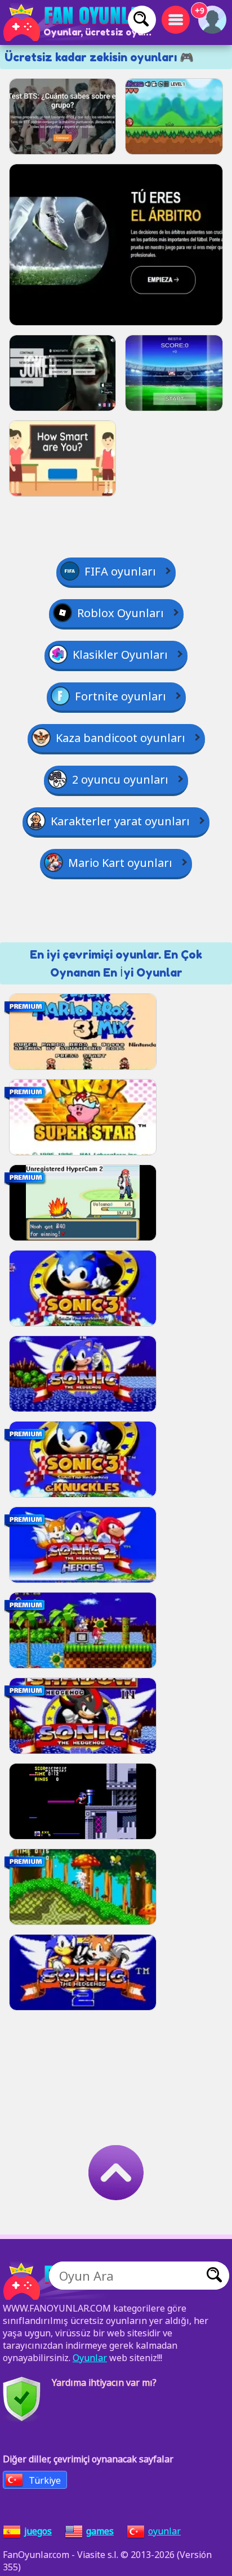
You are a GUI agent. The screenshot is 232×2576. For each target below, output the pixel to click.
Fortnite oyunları (121, 696)
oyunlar (164, 2531)
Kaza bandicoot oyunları (121, 738)
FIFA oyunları (120, 571)
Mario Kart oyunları (120, 863)
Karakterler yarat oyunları (120, 821)
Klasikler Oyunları (120, 655)
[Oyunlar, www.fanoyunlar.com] (79, 23)
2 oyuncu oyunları (120, 779)
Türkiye (45, 2480)
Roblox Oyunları (121, 613)
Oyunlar (90, 2358)
